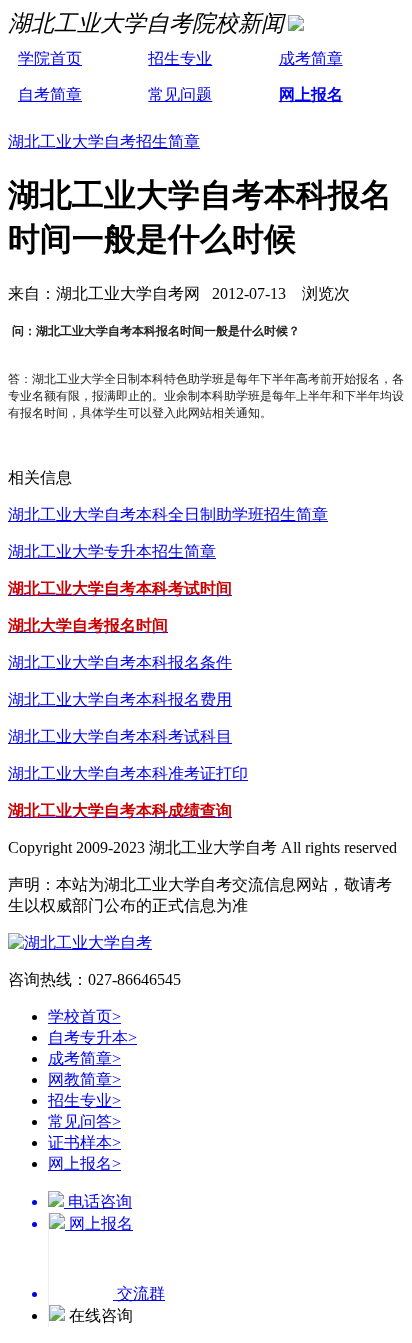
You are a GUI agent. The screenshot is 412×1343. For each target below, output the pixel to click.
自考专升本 (92, 1037)
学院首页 (50, 58)
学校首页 (84, 1016)
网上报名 (311, 94)
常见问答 (84, 1121)
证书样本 (84, 1142)
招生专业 (180, 58)
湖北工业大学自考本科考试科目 (120, 736)
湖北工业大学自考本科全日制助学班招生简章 (168, 514)
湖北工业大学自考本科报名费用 (120, 699)
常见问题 (180, 94)
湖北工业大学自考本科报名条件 (120, 662)
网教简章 (84, 1079)
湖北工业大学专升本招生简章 (112, 551)
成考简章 (311, 58)
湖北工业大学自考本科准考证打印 (128, 773)
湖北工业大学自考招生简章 (104, 141)
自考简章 (50, 94)
